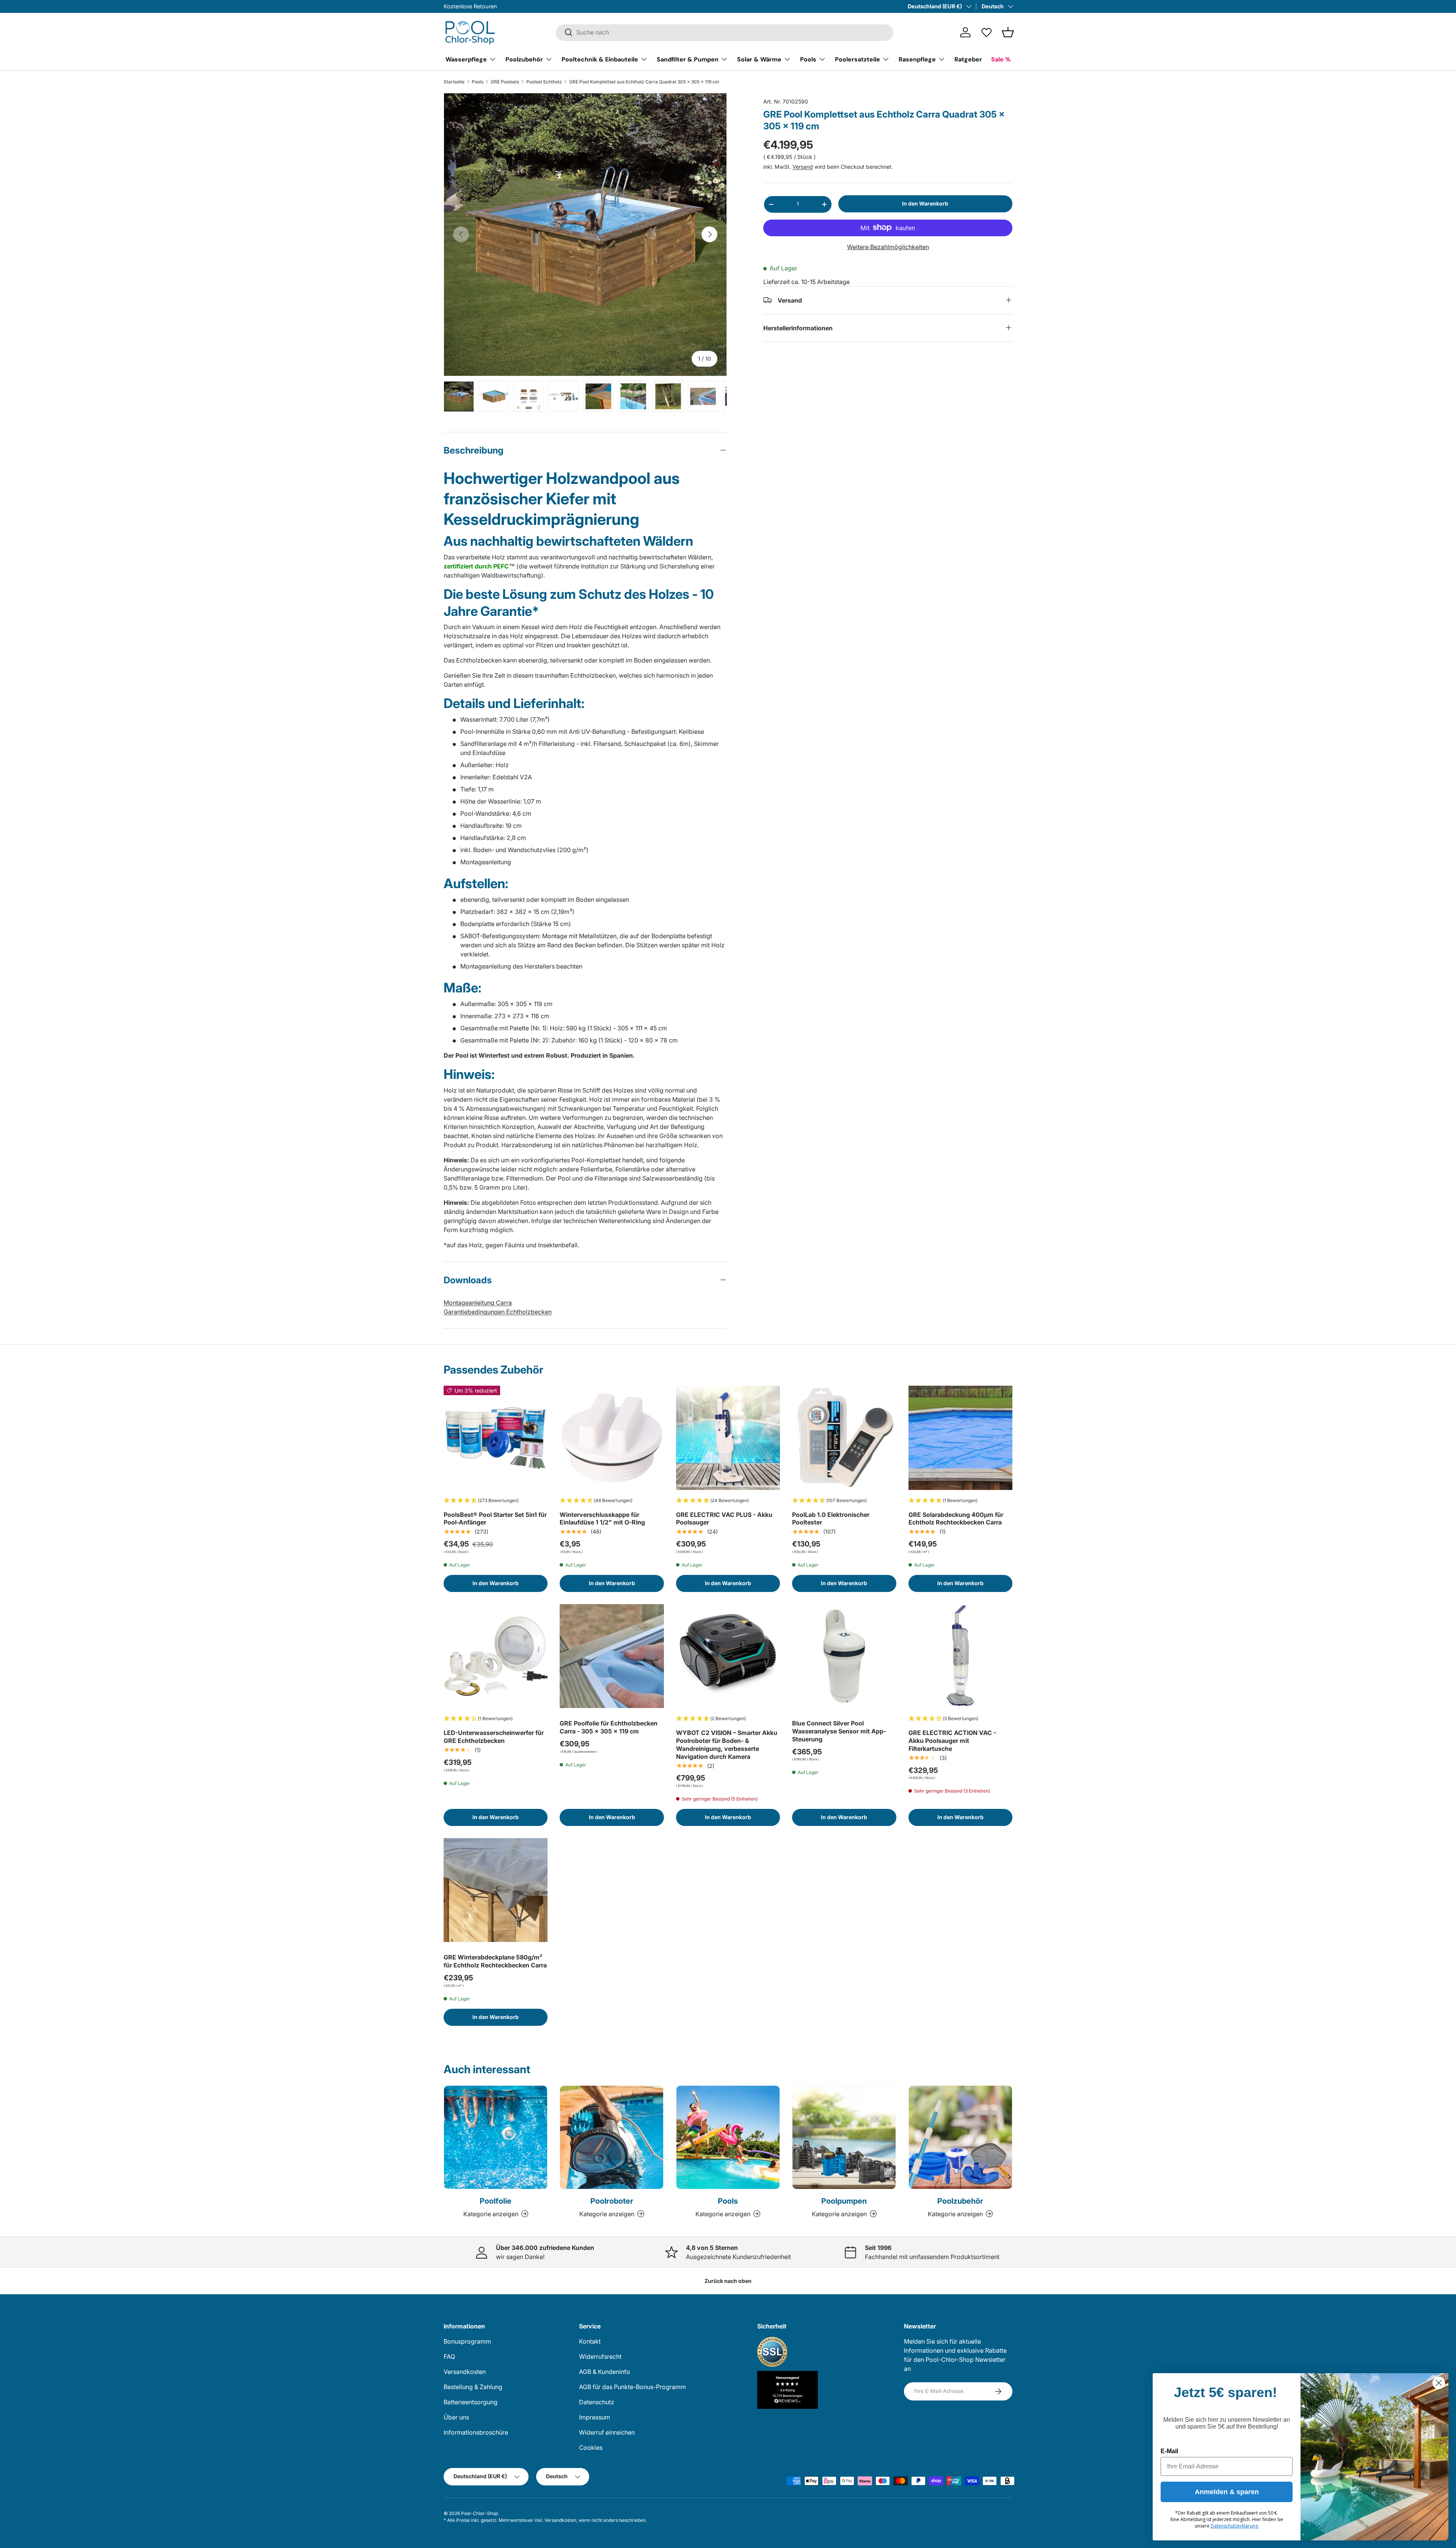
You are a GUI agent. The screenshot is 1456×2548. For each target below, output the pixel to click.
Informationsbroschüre (476, 2432)
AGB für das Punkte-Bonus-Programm (632, 2387)
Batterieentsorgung (471, 2402)
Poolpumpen (844, 2201)
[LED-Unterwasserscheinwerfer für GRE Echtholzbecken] (496, 1656)
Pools (808, 59)
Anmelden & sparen (1227, 2492)
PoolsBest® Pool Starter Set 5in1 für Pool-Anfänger (495, 1519)
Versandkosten (465, 2372)
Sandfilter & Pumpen (688, 59)
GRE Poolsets (505, 82)
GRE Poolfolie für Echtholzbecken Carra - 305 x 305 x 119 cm (609, 1727)
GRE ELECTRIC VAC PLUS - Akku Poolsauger (724, 1519)
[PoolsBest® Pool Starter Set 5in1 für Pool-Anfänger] (496, 1438)
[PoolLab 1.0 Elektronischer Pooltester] (844, 1438)
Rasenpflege (917, 59)
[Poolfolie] (496, 2137)
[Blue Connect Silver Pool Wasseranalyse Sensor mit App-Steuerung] (844, 1656)
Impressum (595, 2417)
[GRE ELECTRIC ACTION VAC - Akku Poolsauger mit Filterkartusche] (960, 1656)
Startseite (454, 82)
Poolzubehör (524, 59)
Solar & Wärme (759, 59)
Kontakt (590, 2341)
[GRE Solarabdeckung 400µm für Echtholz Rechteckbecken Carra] (960, 1438)
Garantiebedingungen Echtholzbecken (498, 1312)
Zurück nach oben (728, 2281)
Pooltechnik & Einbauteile (600, 59)
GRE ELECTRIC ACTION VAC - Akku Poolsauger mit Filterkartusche (952, 1741)
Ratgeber (968, 59)
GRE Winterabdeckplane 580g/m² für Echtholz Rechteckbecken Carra (495, 1961)
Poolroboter (612, 2201)
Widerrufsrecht (600, 2356)
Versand (803, 167)
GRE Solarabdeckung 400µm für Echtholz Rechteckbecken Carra (956, 1519)
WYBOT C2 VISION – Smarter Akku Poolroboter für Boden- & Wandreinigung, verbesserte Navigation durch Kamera (727, 1744)
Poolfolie (496, 2201)
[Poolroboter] (612, 2137)
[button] (1008, 32)
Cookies (591, 2448)
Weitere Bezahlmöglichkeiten (888, 246)
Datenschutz (597, 2402)
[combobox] (725, 32)
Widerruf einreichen (607, 2432)
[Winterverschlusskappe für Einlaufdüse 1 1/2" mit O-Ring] (612, 1438)
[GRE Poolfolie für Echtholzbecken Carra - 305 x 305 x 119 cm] (612, 1656)
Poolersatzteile (857, 59)
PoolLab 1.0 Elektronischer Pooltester (831, 1519)
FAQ (449, 2356)
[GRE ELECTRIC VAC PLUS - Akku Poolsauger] (728, 1438)
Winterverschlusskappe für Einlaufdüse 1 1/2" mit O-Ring (602, 1519)
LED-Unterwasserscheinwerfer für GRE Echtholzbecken (494, 1737)
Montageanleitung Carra (478, 1303)
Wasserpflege (466, 59)
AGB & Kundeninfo (605, 2372)
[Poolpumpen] (844, 2137)
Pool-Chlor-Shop (479, 2513)
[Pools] (728, 2137)
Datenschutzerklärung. (1235, 2526)
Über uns (456, 2417)
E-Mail (1169, 2451)
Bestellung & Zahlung (473, 2387)
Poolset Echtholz (544, 82)
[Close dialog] (1439, 2383)
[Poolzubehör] (960, 2137)
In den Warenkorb (925, 203)
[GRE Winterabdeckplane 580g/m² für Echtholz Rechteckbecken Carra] (496, 1890)
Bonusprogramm (467, 2341)
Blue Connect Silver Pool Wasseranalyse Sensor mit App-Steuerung (839, 1731)
